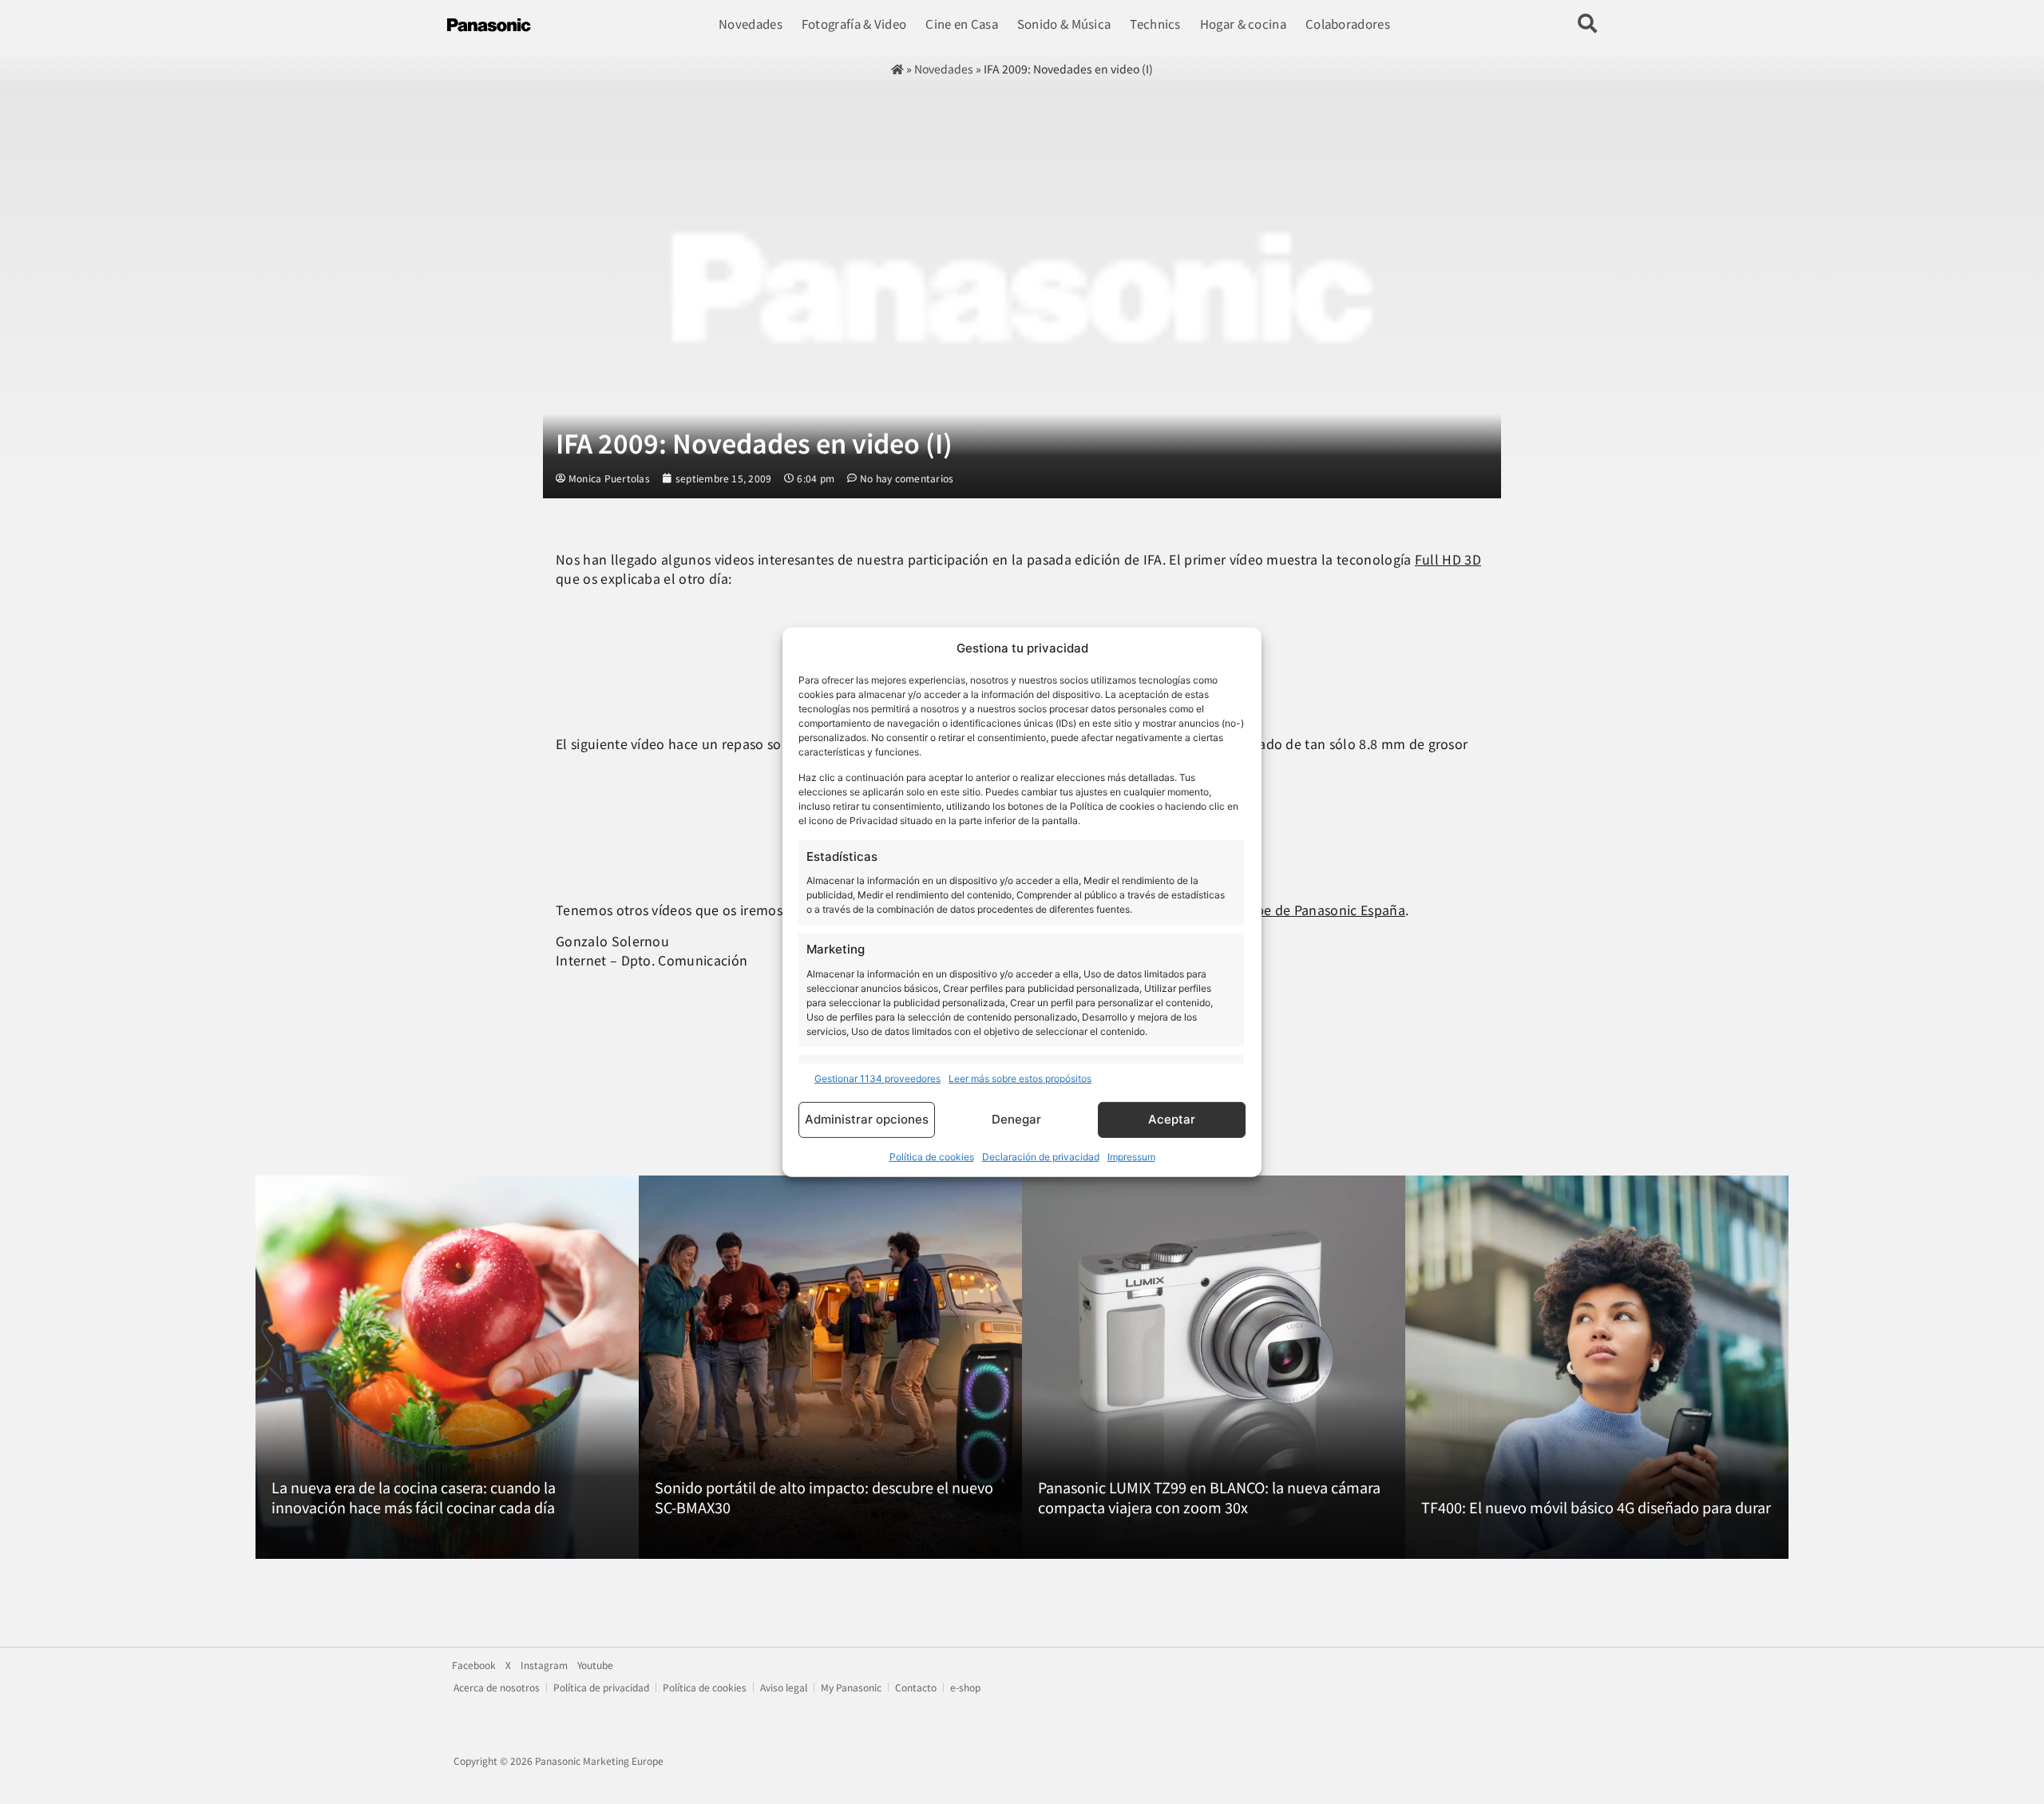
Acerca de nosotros (497, 1687)
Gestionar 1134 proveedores (877, 1078)
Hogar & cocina (1243, 24)
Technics (1155, 24)
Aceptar (1172, 1119)
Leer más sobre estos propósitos (1020, 1078)
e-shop (965, 1687)
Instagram (544, 1665)
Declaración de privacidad (1041, 1157)
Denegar (1016, 1119)
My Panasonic (851, 1687)
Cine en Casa (962, 24)
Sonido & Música (1064, 24)
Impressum (1131, 1157)
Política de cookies (932, 1157)
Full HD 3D (1448, 559)
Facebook (474, 1665)
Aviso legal (784, 1687)
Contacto (916, 1687)
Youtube (595, 1665)
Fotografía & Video (854, 24)
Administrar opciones (867, 1119)
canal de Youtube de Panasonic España (1284, 910)
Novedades (751, 24)
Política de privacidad (601, 1687)
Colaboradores (1348, 24)
